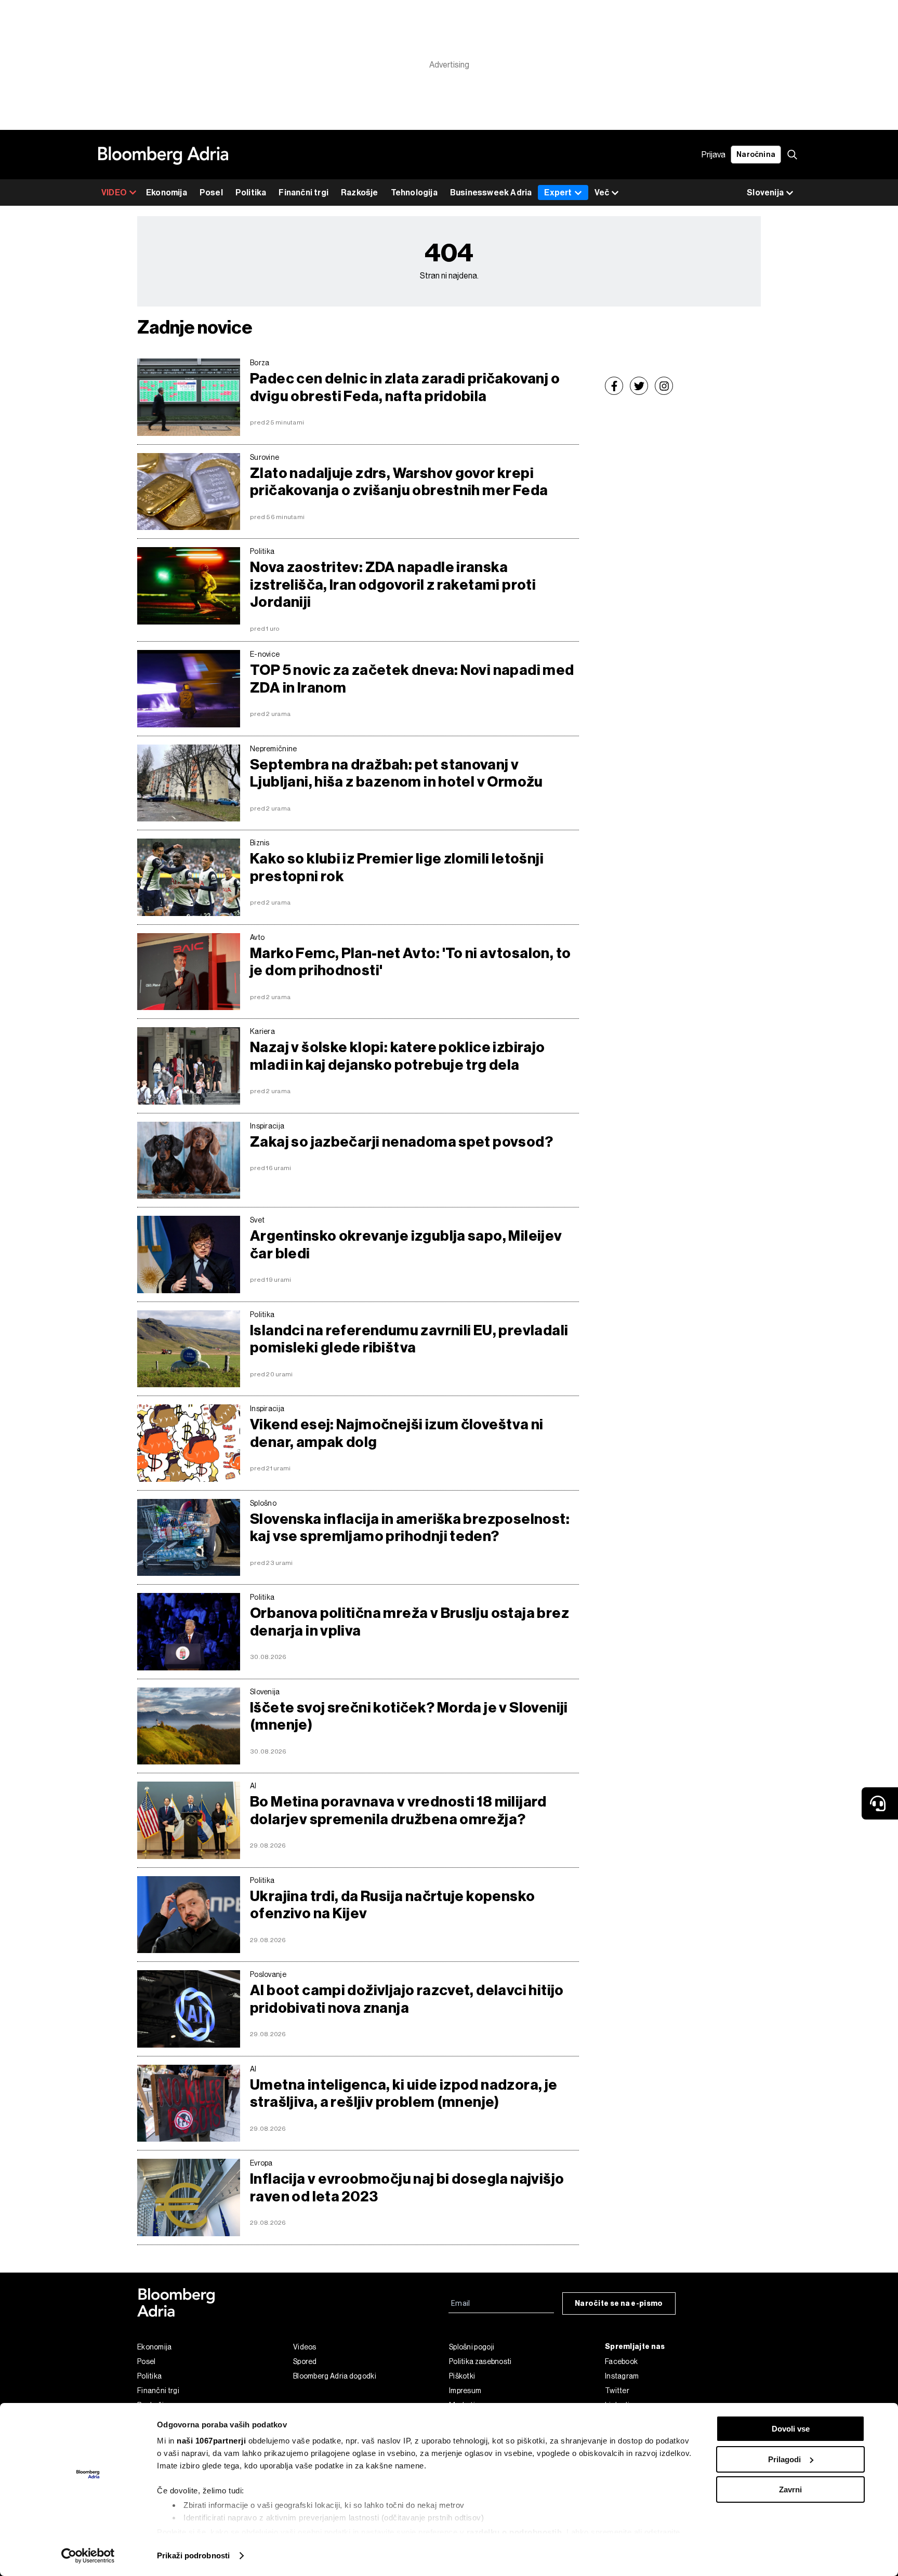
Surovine (265, 457)
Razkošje (360, 192)
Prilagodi (784, 2459)
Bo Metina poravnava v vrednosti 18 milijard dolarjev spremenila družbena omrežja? (398, 1810)
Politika (251, 192)
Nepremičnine (274, 749)
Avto (257, 937)
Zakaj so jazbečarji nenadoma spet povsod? (401, 1142)
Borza (260, 363)
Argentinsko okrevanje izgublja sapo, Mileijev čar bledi (406, 1245)
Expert (558, 192)
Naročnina (756, 155)
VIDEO (114, 192)
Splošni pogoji (472, 2347)
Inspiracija (267, 1126)
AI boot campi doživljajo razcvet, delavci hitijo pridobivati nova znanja (407, 1999)
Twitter (617, 2391)
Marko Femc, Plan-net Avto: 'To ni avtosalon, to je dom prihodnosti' (410, 962)
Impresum (465, 2391)
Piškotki (462, 2376)
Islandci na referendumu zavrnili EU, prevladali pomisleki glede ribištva (409, 1339)
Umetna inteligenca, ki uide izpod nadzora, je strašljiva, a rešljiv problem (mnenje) (404, 2094)
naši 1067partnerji (211, 2441)
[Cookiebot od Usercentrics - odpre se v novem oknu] (88, 2556)
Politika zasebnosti (480, 2361)
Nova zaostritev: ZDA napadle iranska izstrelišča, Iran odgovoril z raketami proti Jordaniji (393, 585)
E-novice (265, 654)
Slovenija (265, 1692)
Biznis (260, 843)
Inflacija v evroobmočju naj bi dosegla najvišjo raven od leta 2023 (407, 2188)
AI (253, 1786)
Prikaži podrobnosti (193, 2555)
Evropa (261, 2163)
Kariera (262, 1031)
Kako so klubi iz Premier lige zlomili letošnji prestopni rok (397, 867)
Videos (305, 2347)
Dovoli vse (791, 2429)
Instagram (622, 2376)
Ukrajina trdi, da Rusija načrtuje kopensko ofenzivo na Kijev (392, 1905)
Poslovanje (268, 1974)
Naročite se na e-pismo (619, 2303)
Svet (257, 1220)
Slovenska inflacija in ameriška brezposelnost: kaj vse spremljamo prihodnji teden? (410, 1528)
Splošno (263, 1503)
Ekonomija (167, 192)
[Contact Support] (880, 1803)
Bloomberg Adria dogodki (335, 2376)
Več (602, 192)
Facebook (621, 2361)
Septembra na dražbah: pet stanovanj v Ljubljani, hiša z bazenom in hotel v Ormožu (397, 773)
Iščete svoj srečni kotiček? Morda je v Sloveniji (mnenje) (409, 1716)
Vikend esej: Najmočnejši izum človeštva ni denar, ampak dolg (397, 1433)
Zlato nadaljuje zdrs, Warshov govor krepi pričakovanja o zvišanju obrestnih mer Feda (399, 482)
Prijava (714, 155)
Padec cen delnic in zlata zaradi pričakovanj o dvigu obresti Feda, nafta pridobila (405, 387)
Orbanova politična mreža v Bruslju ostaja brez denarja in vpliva (410, 1622)
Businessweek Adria (491, 192)
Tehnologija (414, 192)
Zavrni (790, 2489)
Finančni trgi (303, 192)
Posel (211, 192)
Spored (305, 2361)
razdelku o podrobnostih (514, 2532)
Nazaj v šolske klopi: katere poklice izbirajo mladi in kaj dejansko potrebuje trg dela (398, 1056)
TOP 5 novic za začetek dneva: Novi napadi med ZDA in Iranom (412, 679)
